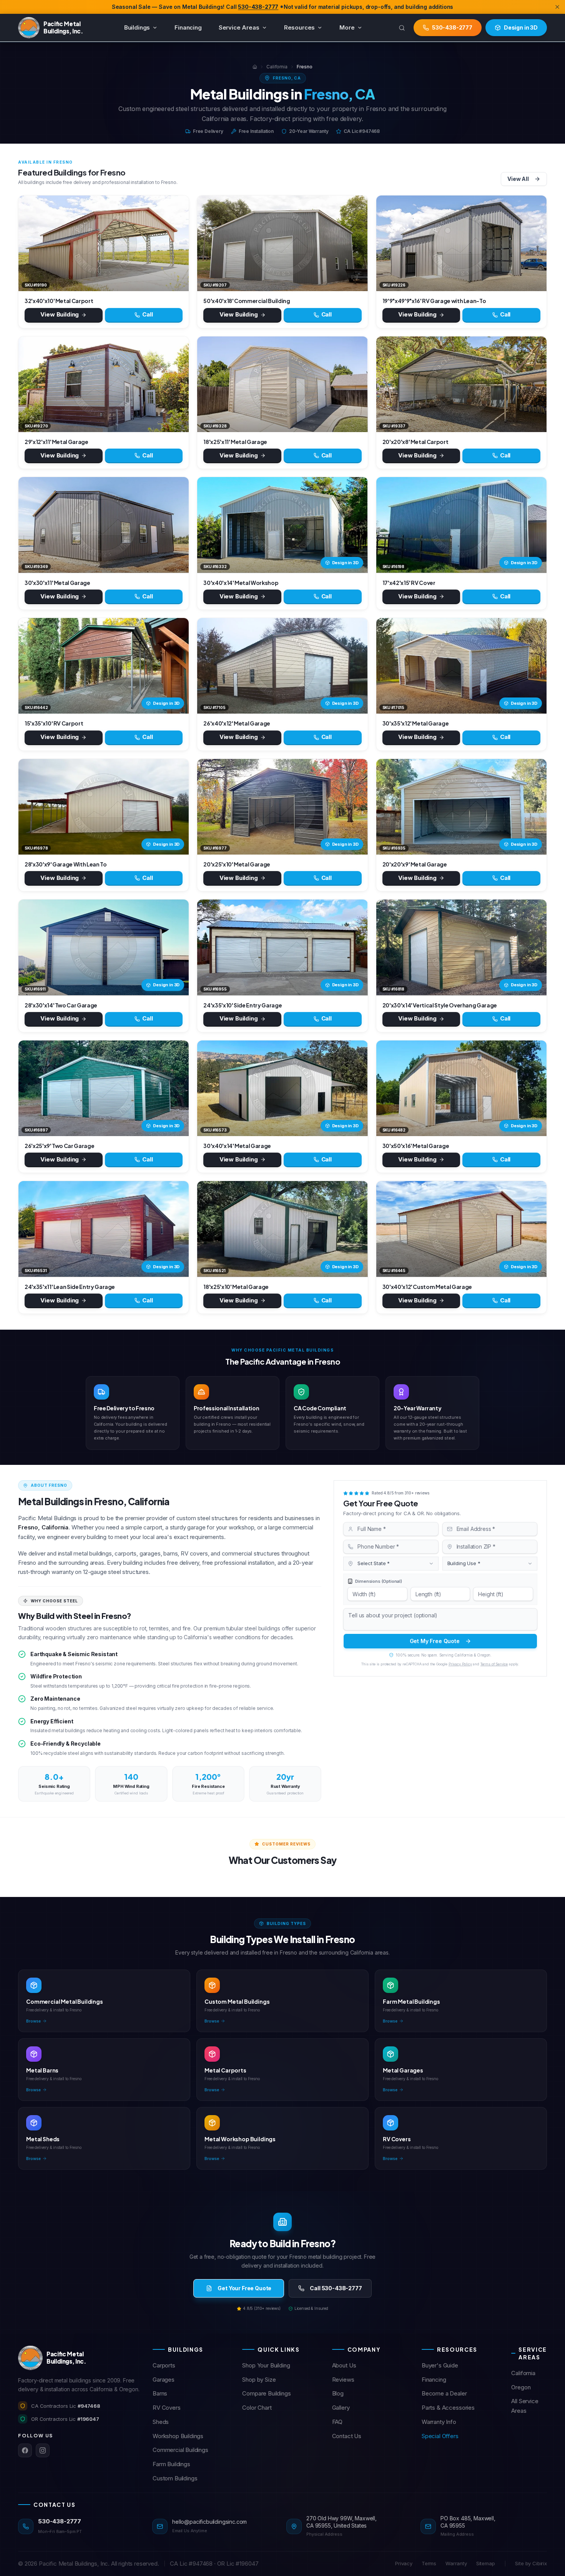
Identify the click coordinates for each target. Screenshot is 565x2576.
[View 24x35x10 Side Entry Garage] (282, 947)
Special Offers (440, 2436)
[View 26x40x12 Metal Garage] (282, 666)
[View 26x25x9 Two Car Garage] (104, 1088)
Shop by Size (259, 2380)
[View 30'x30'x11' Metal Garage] (104, 525)
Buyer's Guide (440, 2365)
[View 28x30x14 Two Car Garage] (104, 947)
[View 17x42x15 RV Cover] (461, 525)
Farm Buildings (171, 2464)
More (347, 27)
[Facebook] (25, 2450)
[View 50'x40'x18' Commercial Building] (282, 243)
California (277, 67)
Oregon (521, 2387)
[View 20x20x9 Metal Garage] (461, 807)
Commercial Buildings (180, 2450)
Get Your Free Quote (244, 2288)
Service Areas (239, 27)
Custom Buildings (175, 2478)
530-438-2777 (258, 7)
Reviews (343, 2380)
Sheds (161, 2422)
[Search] (402, 28)
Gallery (341, 2408)
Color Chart (257, 2408)
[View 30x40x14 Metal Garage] (282, 1088)
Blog (338, 2393)
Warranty (456, 2563)
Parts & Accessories (448, 2408)
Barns (160, 2393)
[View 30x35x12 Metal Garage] (461, 666)
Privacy (404, 2563)
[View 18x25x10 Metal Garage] (282, 1229)
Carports (164, 2365)
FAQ (337, 2422)
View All (518, 179)
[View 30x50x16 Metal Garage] (461, 1088)
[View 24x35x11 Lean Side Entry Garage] (104, 1229)
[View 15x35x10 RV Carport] (104, 666)
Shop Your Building (266, 2365)
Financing (188, 27)
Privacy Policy (460, 1664)
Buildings (137, 27)
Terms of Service (494, 1664)
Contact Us (347, 2436)
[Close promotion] (557, 7)
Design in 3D (345, 563)
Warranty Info (439, 2422)
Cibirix (540, 2563)
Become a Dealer (444, 2393)
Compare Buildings (266, 2393)
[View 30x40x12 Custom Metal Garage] (461, 1229)
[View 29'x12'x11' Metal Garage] (104, 384)
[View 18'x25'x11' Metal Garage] (282, 384)
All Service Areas (525, 2406)
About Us (344, 2365)
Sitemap (486, 2563)
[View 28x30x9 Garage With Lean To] (104, 807)
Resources (300, 27)
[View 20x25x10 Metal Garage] (282, 807)
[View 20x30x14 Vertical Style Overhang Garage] (461, 947)
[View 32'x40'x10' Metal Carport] (104, 243)
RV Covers (167, 2408)
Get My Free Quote (435, 1641)
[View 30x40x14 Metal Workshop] (282, 525)
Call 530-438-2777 (336, 2288)
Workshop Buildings (178, 2436)
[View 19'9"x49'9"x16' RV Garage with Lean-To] (461, 243)
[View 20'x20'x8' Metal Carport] (461, 384)
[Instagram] (43, 2450)
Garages (164, 2380)
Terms (429, 2563)
